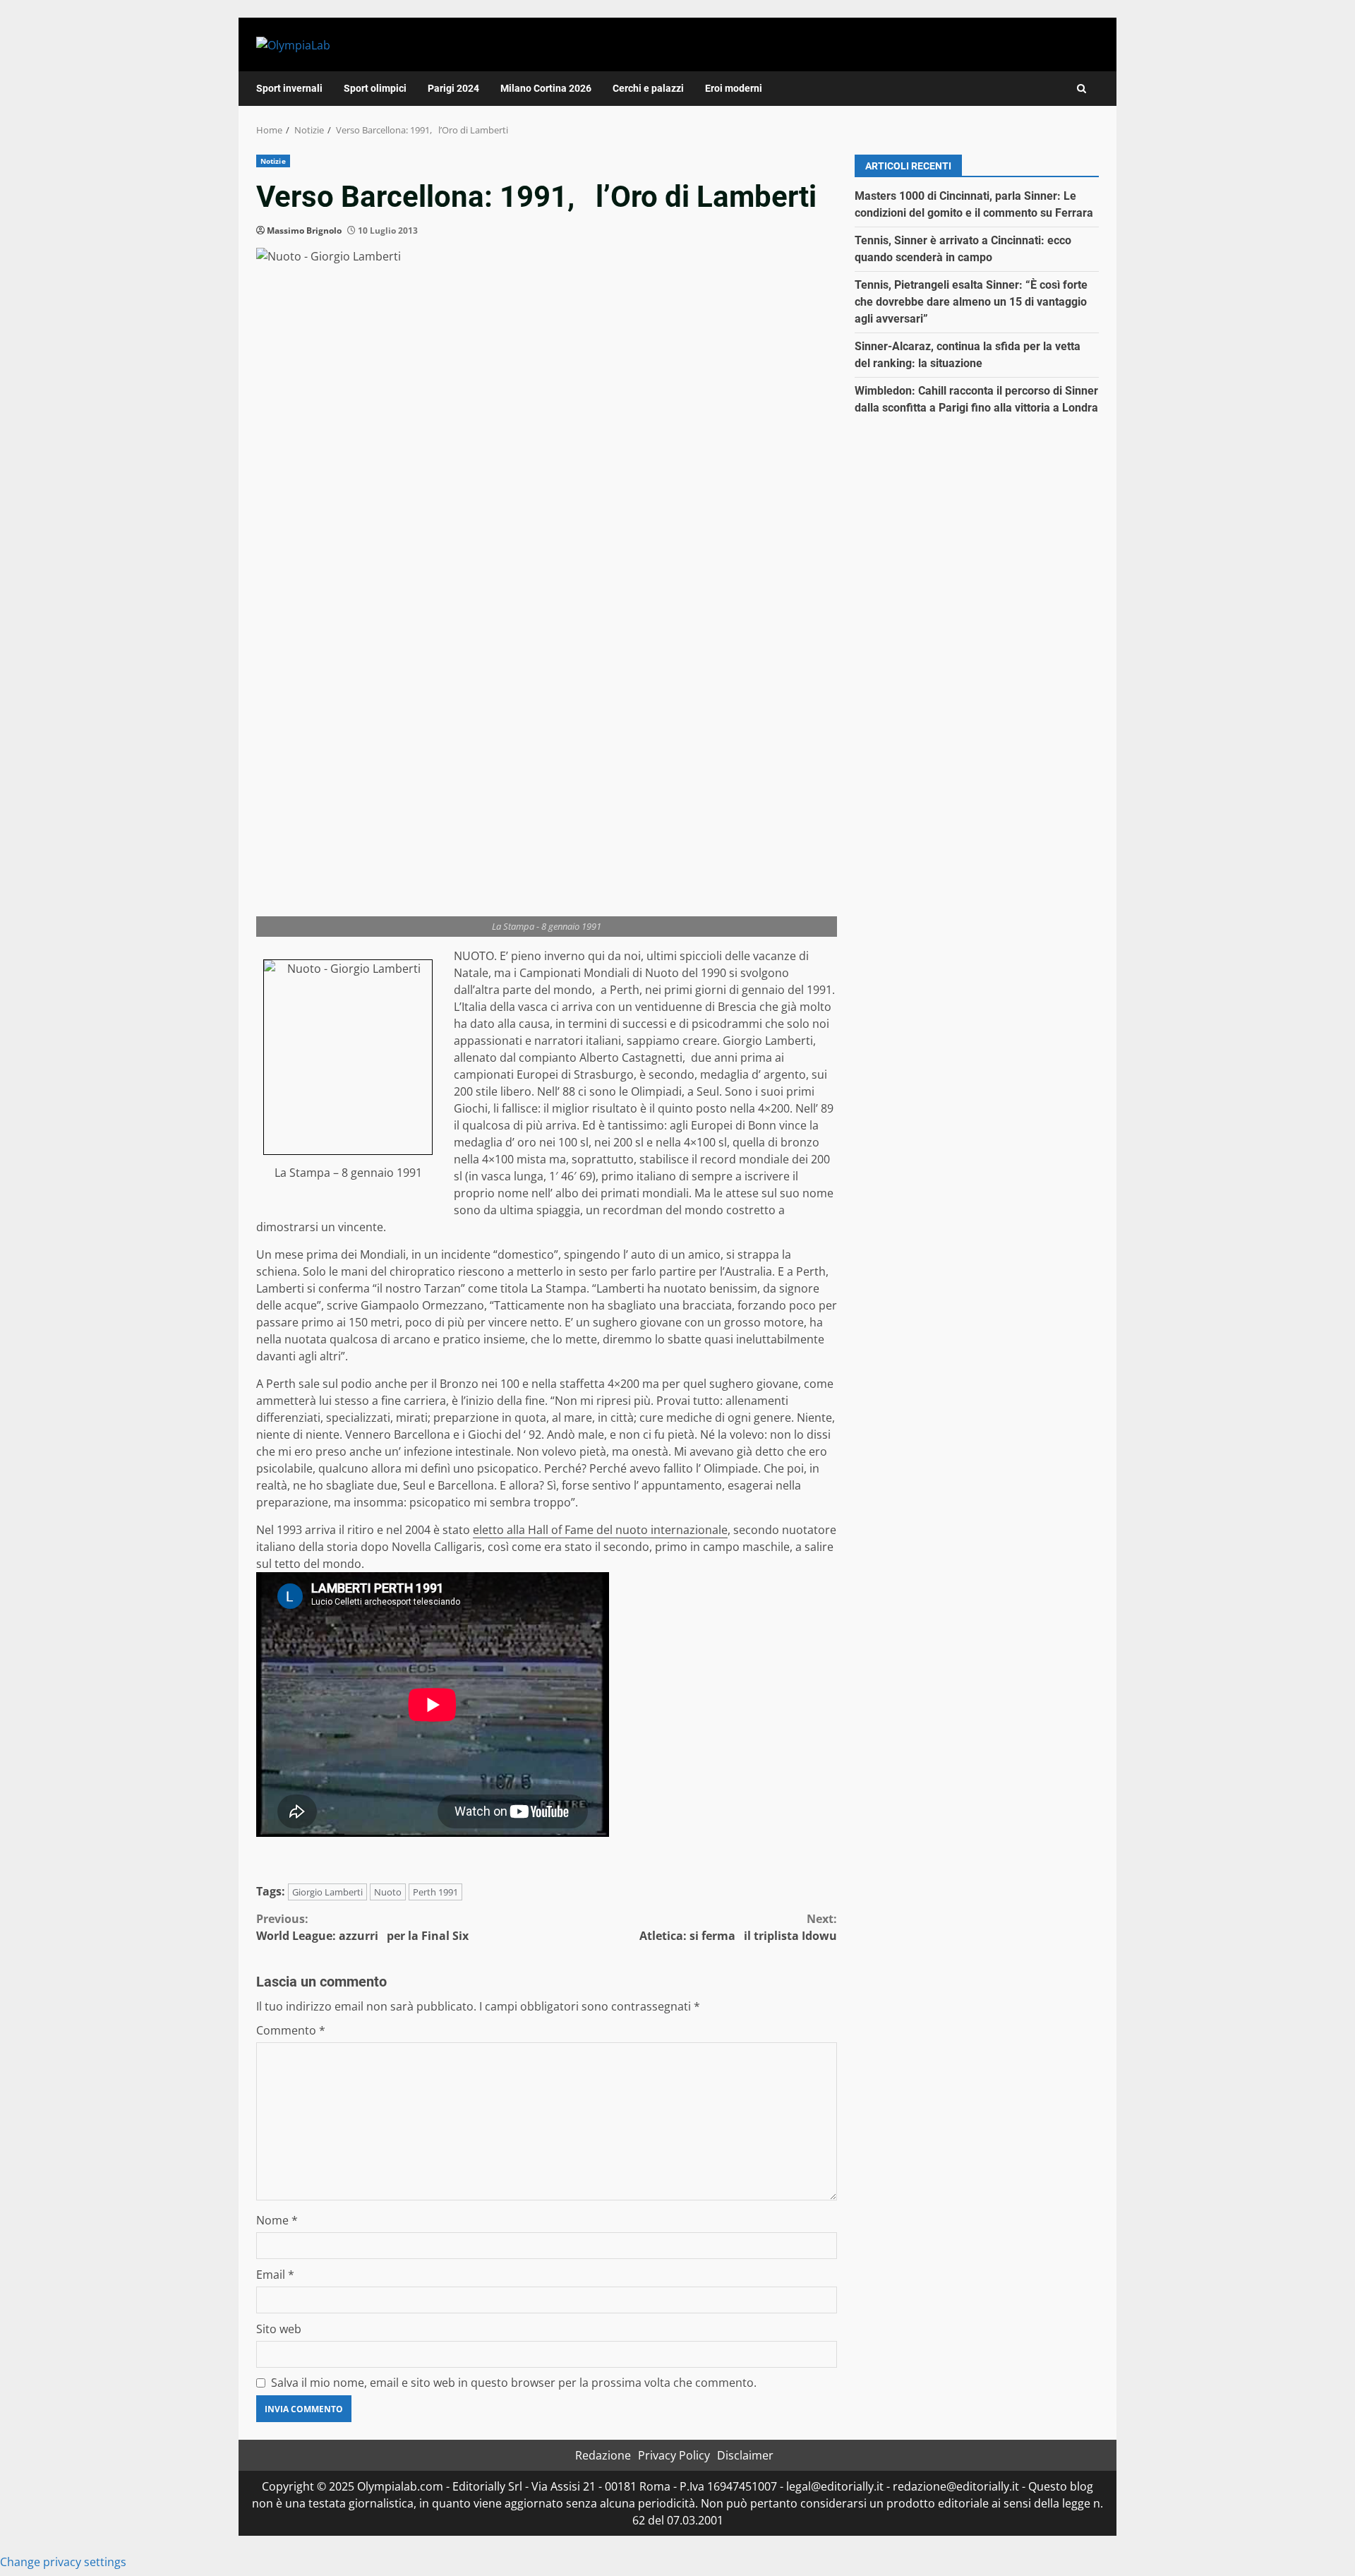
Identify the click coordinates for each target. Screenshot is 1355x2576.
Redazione (603, 2455)
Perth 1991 (435, 1892)
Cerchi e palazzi (648, 88)
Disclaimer (745, 2455)
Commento (291, 2030)
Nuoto (388, 1892)
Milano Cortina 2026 (546, 88)
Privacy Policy (674, 2455)
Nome (277, 2220)
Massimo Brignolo (304, 230)
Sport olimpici (375, 88)
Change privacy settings (63, 2562)
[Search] (1082, 89)
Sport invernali (289, 88)
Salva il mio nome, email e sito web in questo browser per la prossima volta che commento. (514, 2383)
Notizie (273, 161)
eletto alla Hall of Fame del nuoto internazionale (600, 1530)
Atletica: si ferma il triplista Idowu (738, 1927)
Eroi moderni (734, 88)
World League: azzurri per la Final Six (362, 1927)
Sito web (279, 2329)
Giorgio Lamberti (327, 1892)
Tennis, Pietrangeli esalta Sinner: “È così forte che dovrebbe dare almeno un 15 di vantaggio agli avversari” (971, 302)
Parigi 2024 (453, 88)
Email (275, 2275)
